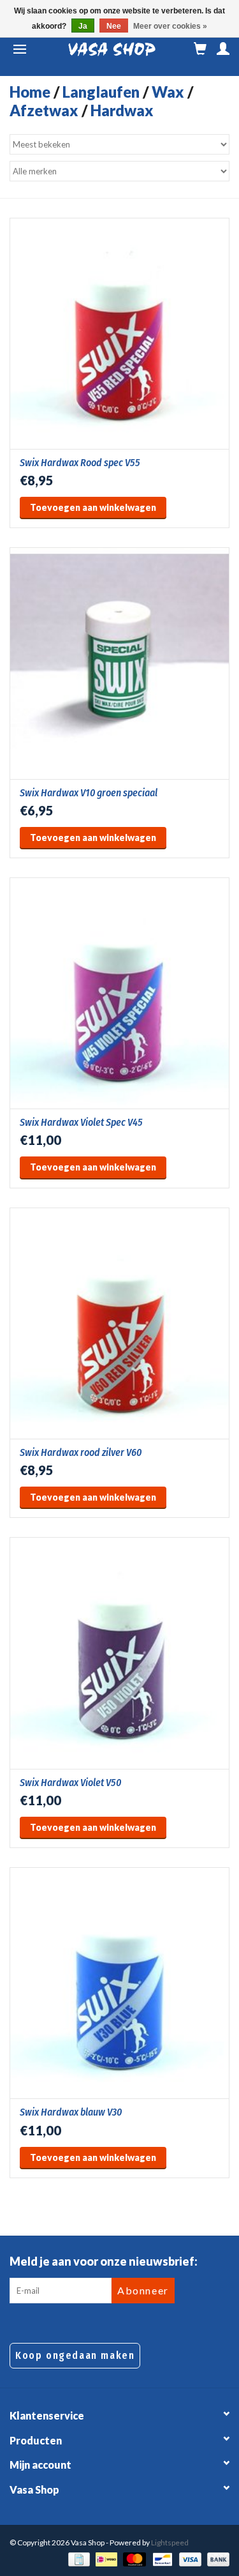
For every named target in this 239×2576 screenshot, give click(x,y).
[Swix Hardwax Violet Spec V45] (119, 993)
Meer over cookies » (170, 26)
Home (30, 92)
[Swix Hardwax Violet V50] (119, 1653)
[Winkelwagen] (200, 49)
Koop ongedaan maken (75, 2355)
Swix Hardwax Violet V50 (70, 1783)
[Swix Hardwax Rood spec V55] (119, 333)
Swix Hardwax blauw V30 (71, 2112)
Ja (83, 26)
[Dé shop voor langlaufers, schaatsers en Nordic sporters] (112, 49)
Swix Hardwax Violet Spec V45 (81, 1122)
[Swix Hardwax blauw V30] (119, 1983)
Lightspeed (170, 2542)
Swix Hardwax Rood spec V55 (80, 463)
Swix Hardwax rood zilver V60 (81, 1452)
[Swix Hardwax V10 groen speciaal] (119, 663)
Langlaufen (101, 92)
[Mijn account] (223, 49)
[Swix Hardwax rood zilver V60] (119, 1323)
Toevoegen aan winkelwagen (93, 507)
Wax (168, 92)
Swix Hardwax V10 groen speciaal (89, 793)
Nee (114, 26)
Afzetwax (44, 110)
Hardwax (122, 110)
